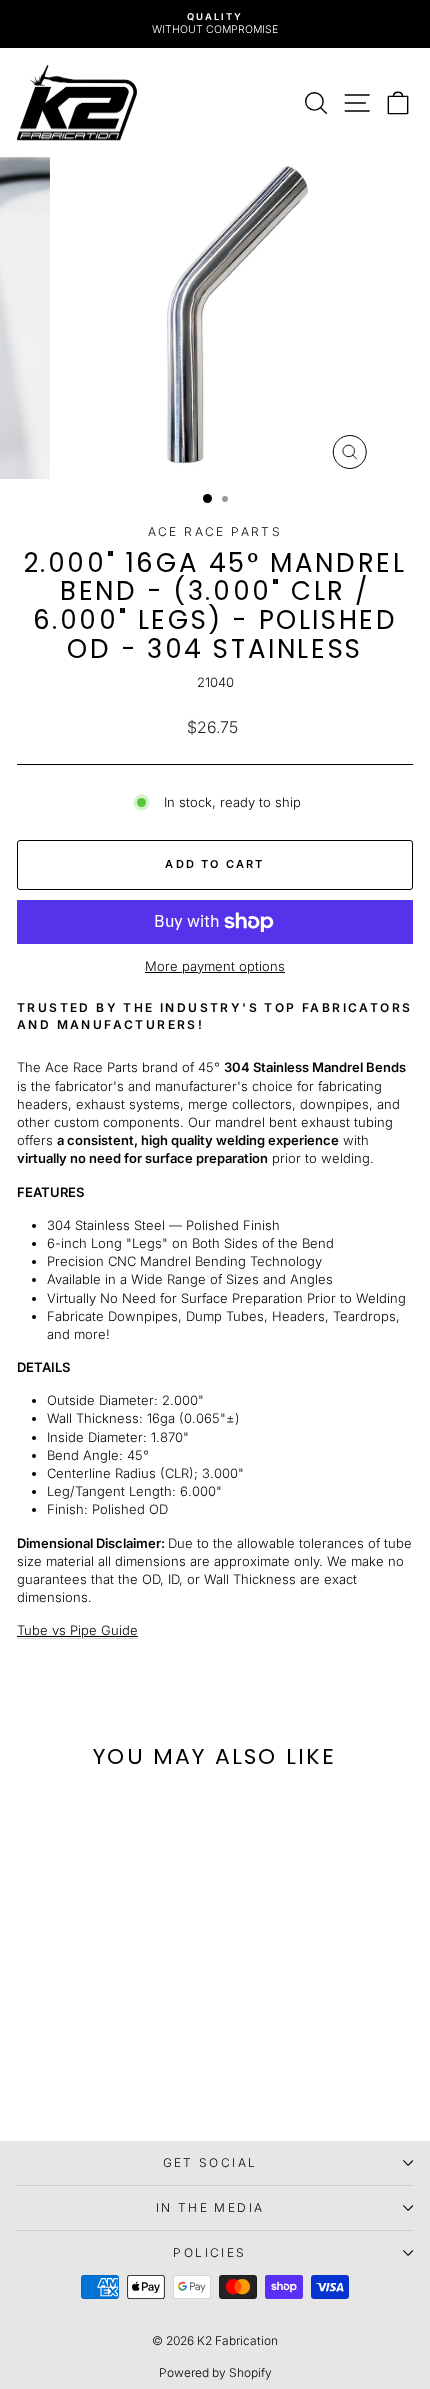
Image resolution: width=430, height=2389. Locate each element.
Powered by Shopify (215, 2372)
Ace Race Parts (215, 531)
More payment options (215, 966)
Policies (209, 2252)
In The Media (210, 2207)
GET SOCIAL (210, 2162)
